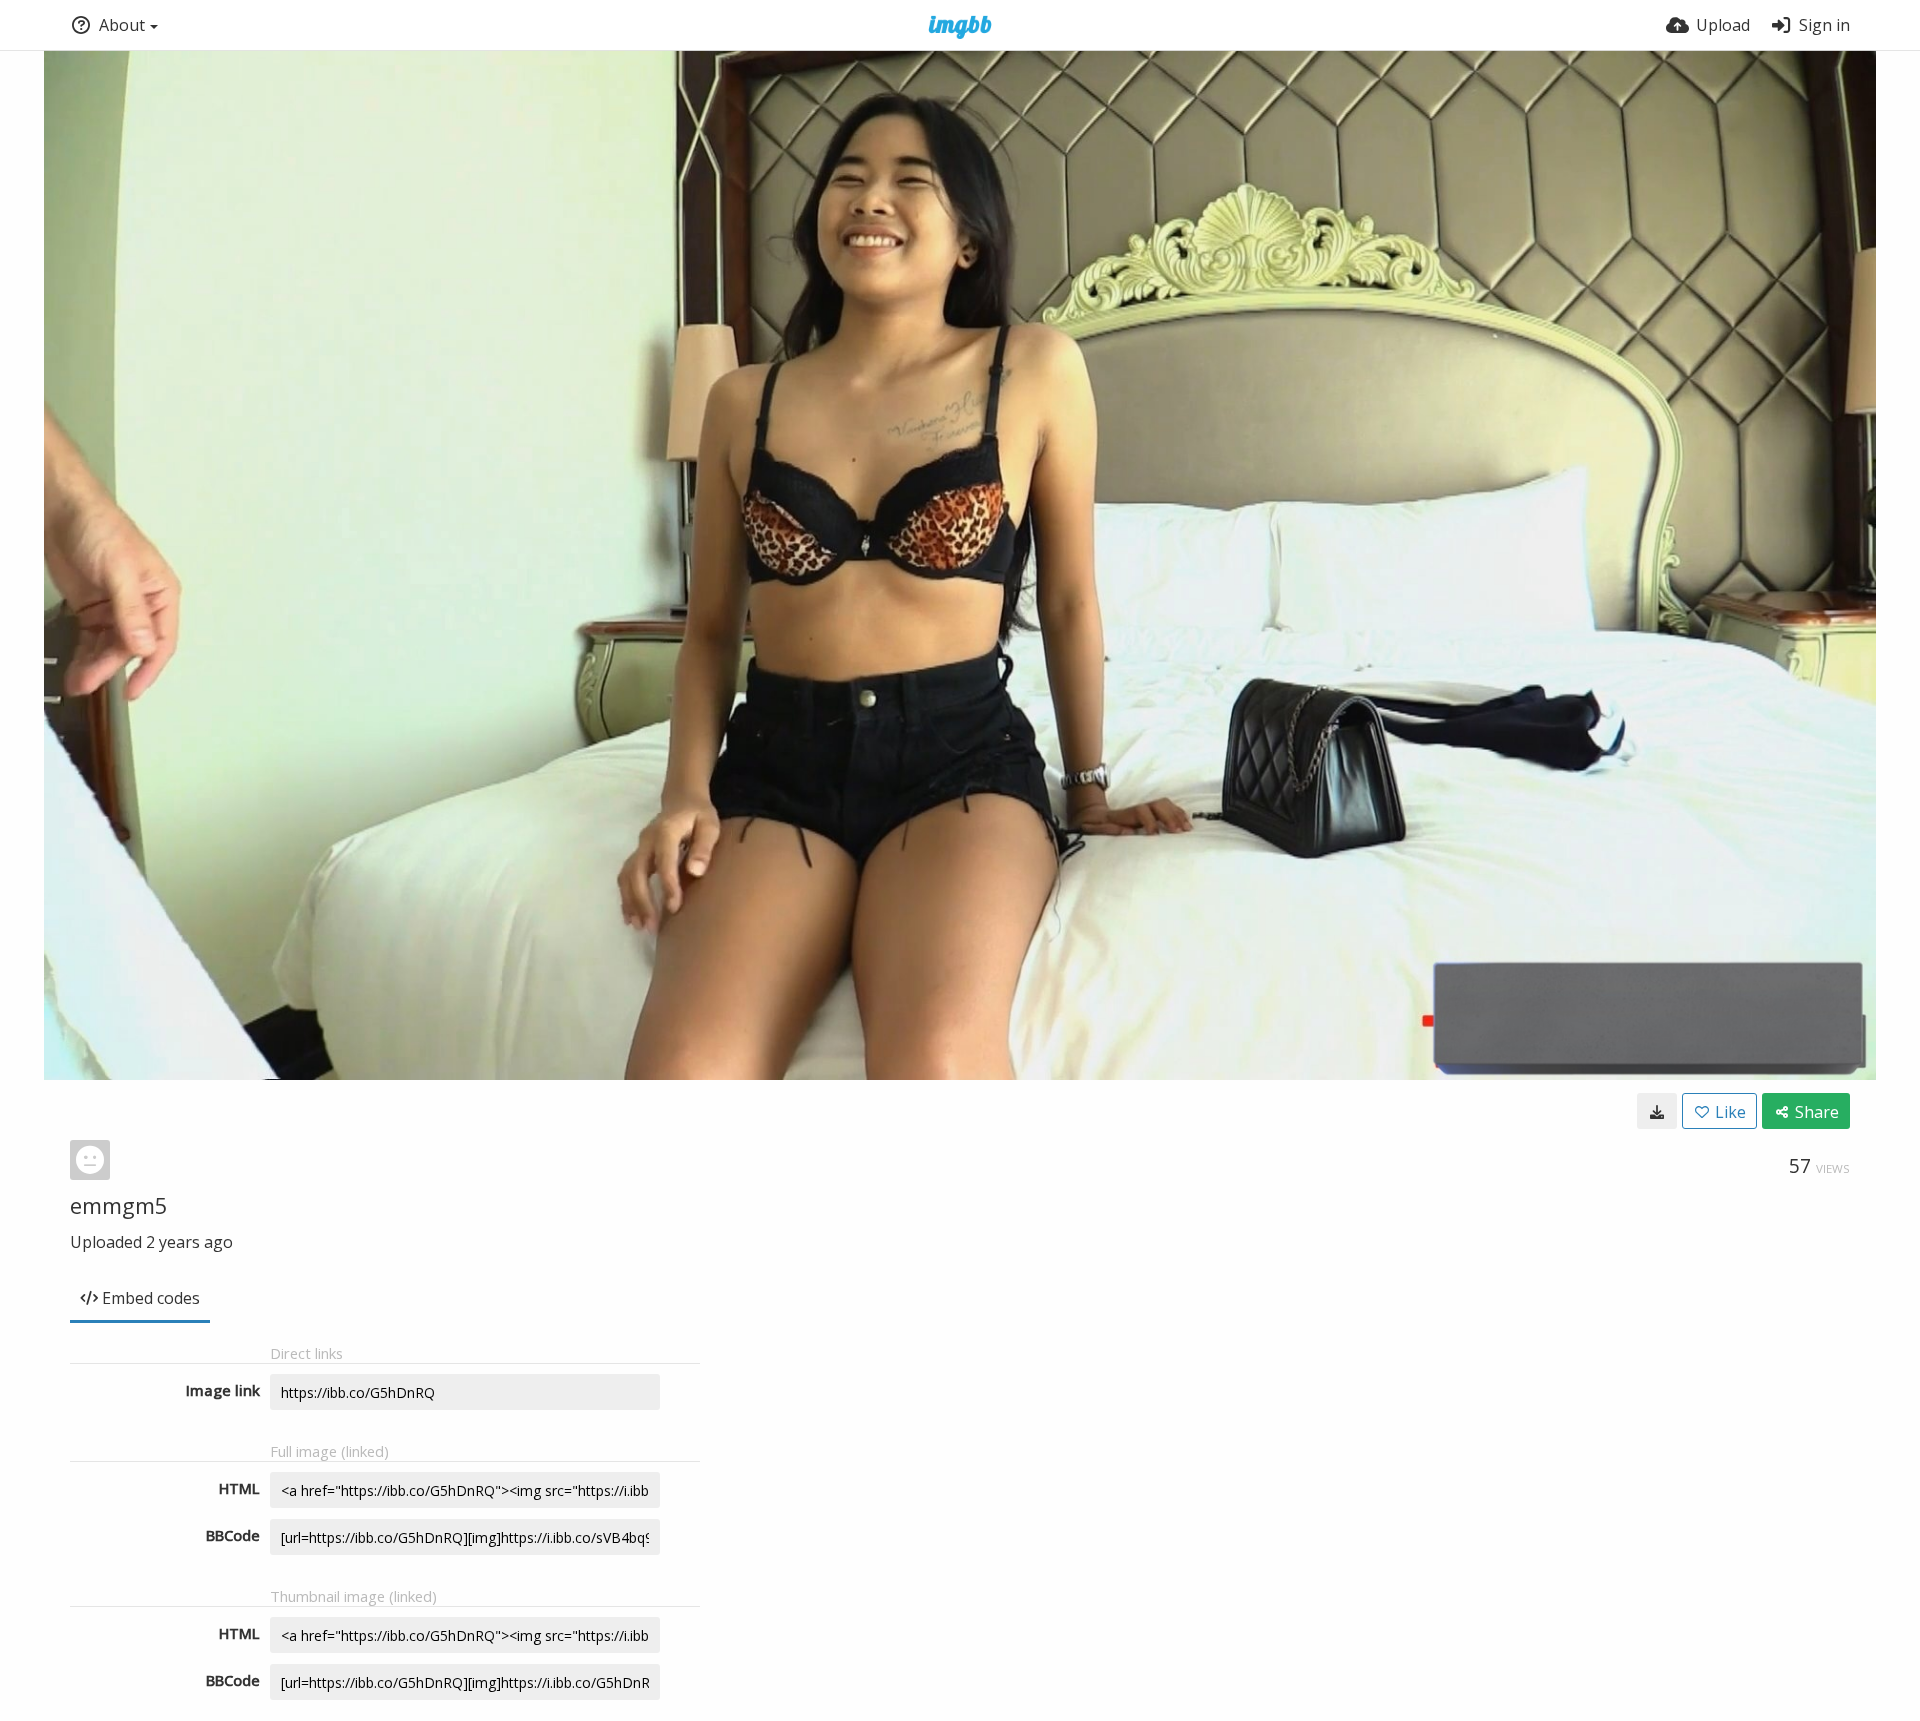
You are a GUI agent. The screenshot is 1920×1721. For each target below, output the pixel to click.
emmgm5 (119, 1205)
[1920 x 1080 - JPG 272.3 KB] (1657, 1111)
